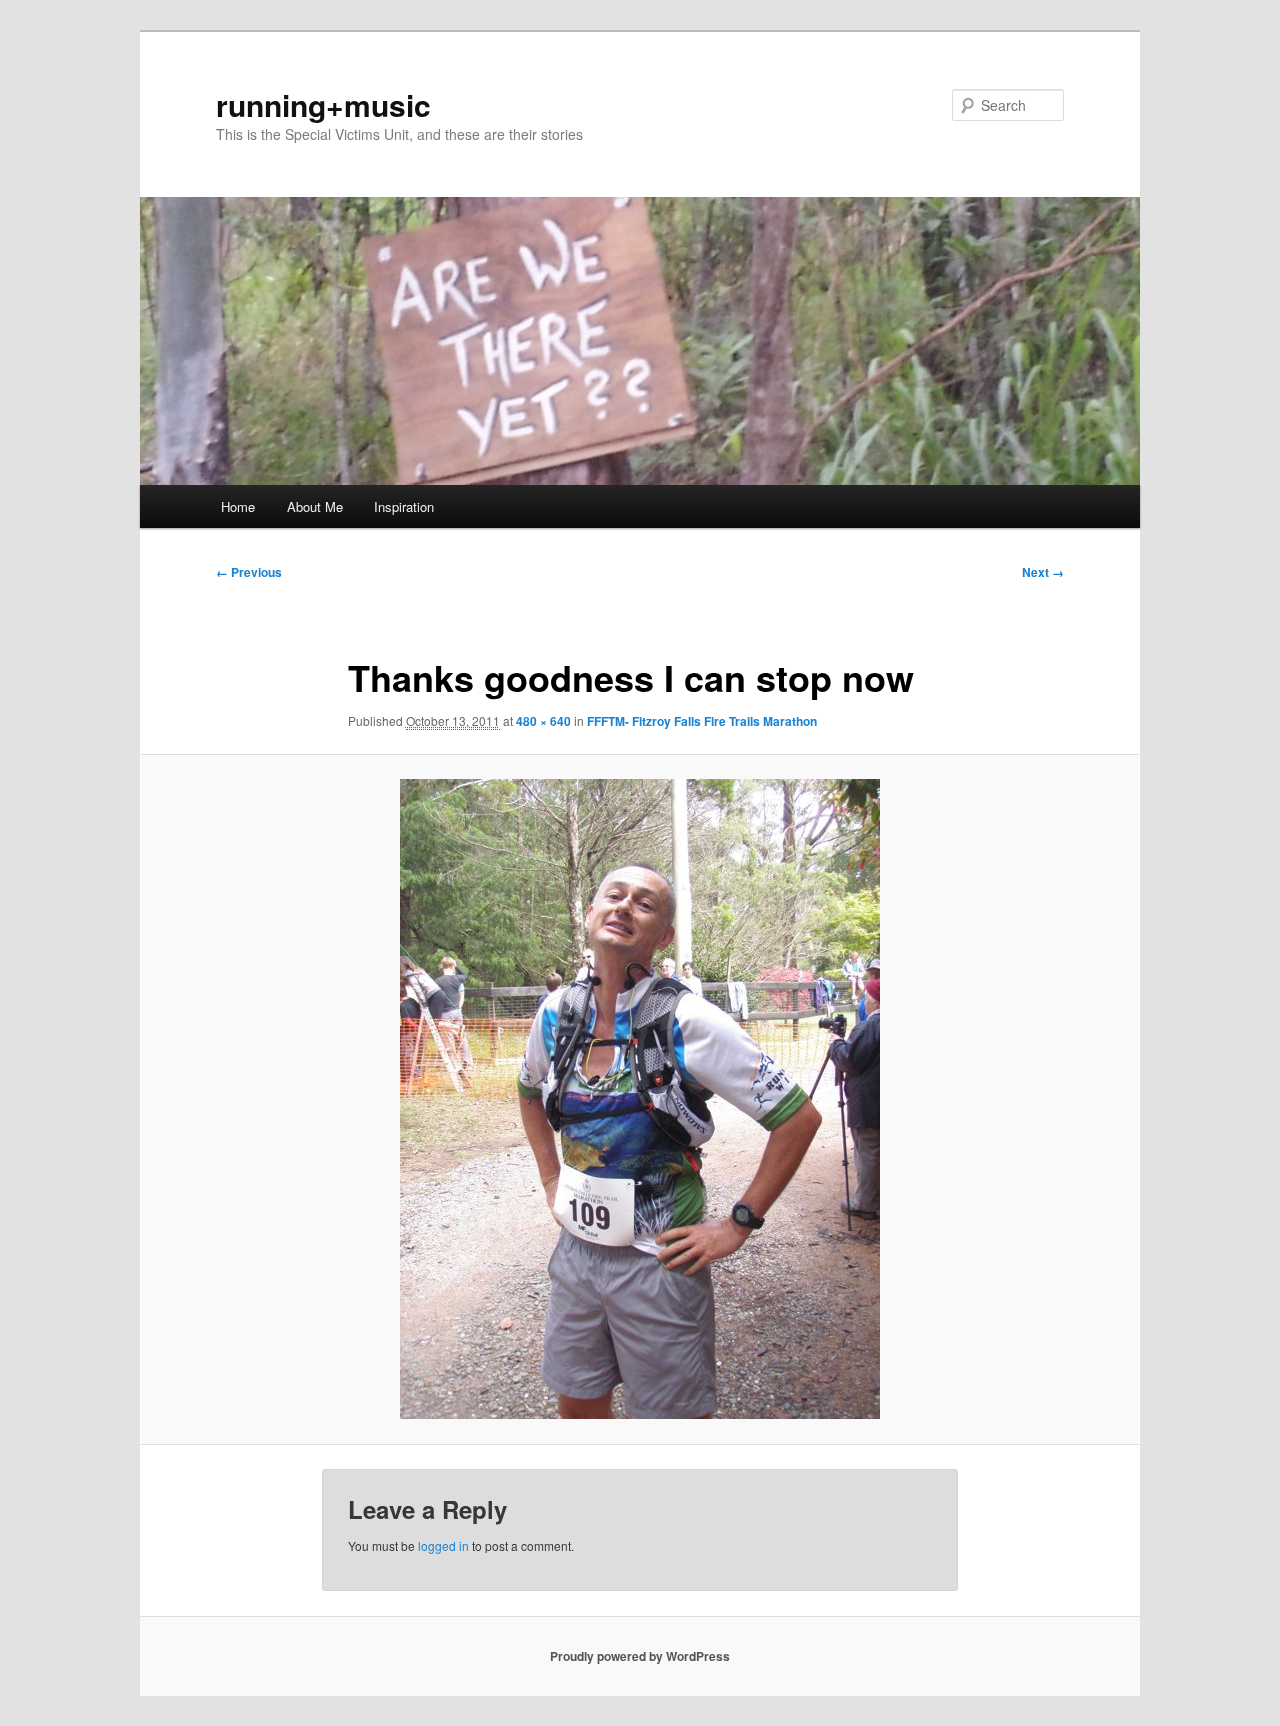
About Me (315, 506)
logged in (443, 1545)
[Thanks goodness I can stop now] (640, 1099)
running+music (323, 104)
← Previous (249, 572)
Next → (1043, 572)
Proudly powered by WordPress (640, 1656)
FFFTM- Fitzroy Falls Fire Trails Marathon (702, 721)
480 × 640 (543, 721)
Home (238, 506)
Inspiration (404, 506)
